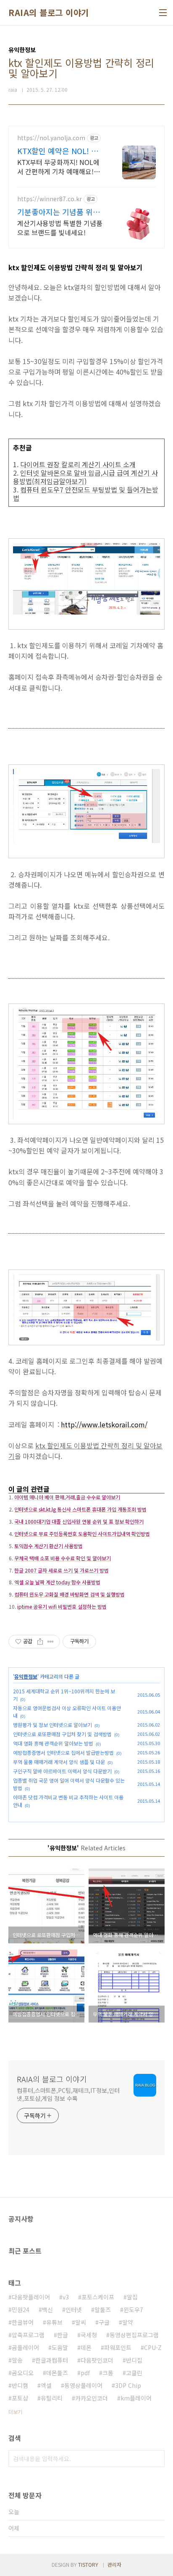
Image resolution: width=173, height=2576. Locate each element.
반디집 (134, 2360)
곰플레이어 (25, 2347)
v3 (66, 2297)
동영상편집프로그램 (134, 2335)
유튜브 (54, 2322)
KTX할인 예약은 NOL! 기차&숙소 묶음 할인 (61, 151)
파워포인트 (118, 2347)
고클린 (134, 2373)
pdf (85, 2373)
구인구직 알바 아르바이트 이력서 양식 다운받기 (62, 1771)
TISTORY (88, 2564)
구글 (104, 2322)
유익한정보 (26, 1676)
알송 (17, 2360)
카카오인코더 (92, 2398)
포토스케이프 (98, 2297)
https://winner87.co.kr (50, 199)
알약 (128, 2322)
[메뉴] (163, 13)
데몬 (86, 2347)
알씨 (81, 2322)
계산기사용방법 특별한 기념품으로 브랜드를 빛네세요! (60, 228)
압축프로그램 (28, 2335)
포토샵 (20, 2398)
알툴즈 (103, 2310)
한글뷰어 (23, 2322)
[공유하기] (40, 1642)
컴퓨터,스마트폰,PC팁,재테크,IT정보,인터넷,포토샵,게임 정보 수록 (68, 2094)
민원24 (21, 2310)
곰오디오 (23, 2373)
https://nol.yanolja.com (51, 138)
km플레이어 (136, 2398)
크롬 (108, 2373)
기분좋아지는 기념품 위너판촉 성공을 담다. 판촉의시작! (61, 212)
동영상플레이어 (83, 2385)
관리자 (114, 2564)
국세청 (89, 2335)
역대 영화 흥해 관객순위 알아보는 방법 (53, 1743)
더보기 (15, 2412)
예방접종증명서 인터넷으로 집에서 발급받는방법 (63, 1752)
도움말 (60, 2347)
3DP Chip (128, 2385)
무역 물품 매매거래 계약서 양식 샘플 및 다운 (59, 1762)
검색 (156, 2459)
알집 (132, 2297)
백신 (47, 2310)
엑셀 (46, 2385)
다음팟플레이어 (31, 2297)
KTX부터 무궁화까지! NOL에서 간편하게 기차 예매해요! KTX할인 (58, 166)
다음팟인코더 (97, 2360)
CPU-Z (153, 2347)
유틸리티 (52, 2398)
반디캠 (20, 2385)
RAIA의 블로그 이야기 (49, 13)
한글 (63, 2335)
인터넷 (74, 2310)
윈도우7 (133, 2310)
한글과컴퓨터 (52, 2360)
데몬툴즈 (57, 2373)
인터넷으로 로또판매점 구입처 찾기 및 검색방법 (62, 1734)
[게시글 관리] (51, 1642)
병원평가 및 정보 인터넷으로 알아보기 (52, 1725)
